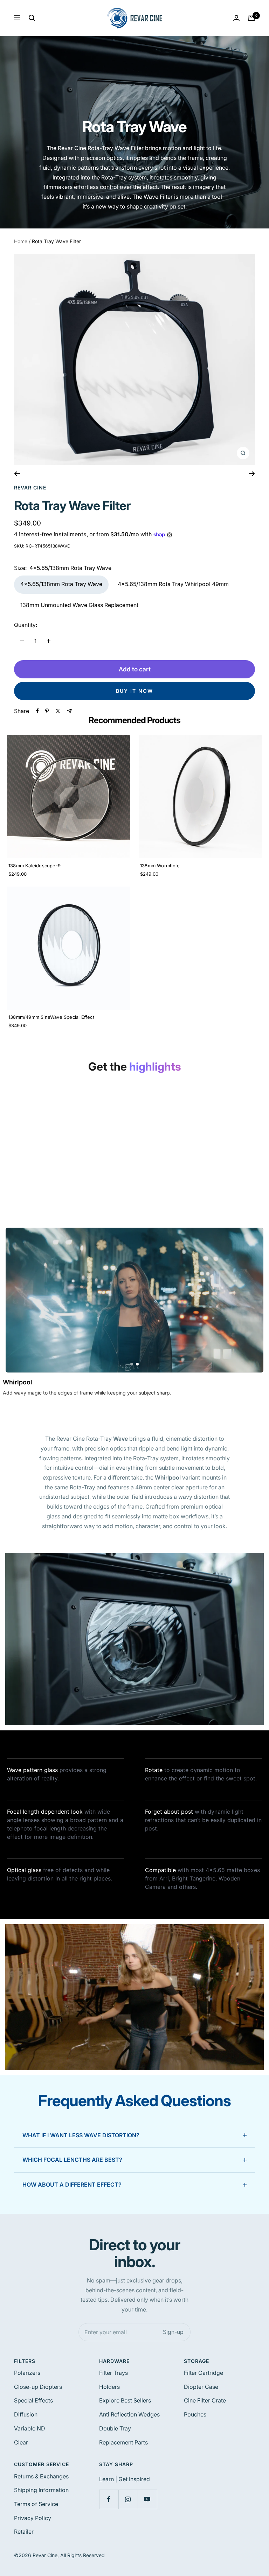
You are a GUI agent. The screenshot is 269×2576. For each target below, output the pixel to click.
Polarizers (27, 2373)
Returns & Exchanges (41, 2476)
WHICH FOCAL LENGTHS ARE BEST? (72, 2160)
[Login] (236, 18)
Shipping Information (41, 2490)
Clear (21, 2442)
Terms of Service (36, 2504)
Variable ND (30, 2428)
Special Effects (33, 2400)
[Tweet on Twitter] (58, 711)
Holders (109, 2387)
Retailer (24, 2532)
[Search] (32, 18)
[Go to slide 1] (132, 1364)
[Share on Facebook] (37, 711)
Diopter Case (201, 2387)
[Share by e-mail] (70, 711)
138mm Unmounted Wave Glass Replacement (79, 605)
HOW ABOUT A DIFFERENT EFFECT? (72, 2185)
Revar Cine (30, 488)
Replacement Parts (123, 2442)
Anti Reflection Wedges (129, 2414)
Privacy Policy (33, 2518)
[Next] (252, 474)
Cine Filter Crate (205, 2400)
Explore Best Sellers (125, 2400)
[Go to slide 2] (137, 1364)
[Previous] (17, 474)
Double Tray (115, 2428)
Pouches (195, 2414)
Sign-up (173, 2332)
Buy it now (134, 691)
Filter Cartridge (204, 2373)
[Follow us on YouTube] (147, 2499)
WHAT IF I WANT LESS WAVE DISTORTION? (81, 2135)
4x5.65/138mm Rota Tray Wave (61, 584)
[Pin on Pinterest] (47, 711)
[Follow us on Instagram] (128, 2499)
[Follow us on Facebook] (109, 2499)
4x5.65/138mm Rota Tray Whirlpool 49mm (173, 584)
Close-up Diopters (38, 2387)
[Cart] (251, 18)
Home (21, 241)
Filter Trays (113, 2373)
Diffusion (26, 2414)
